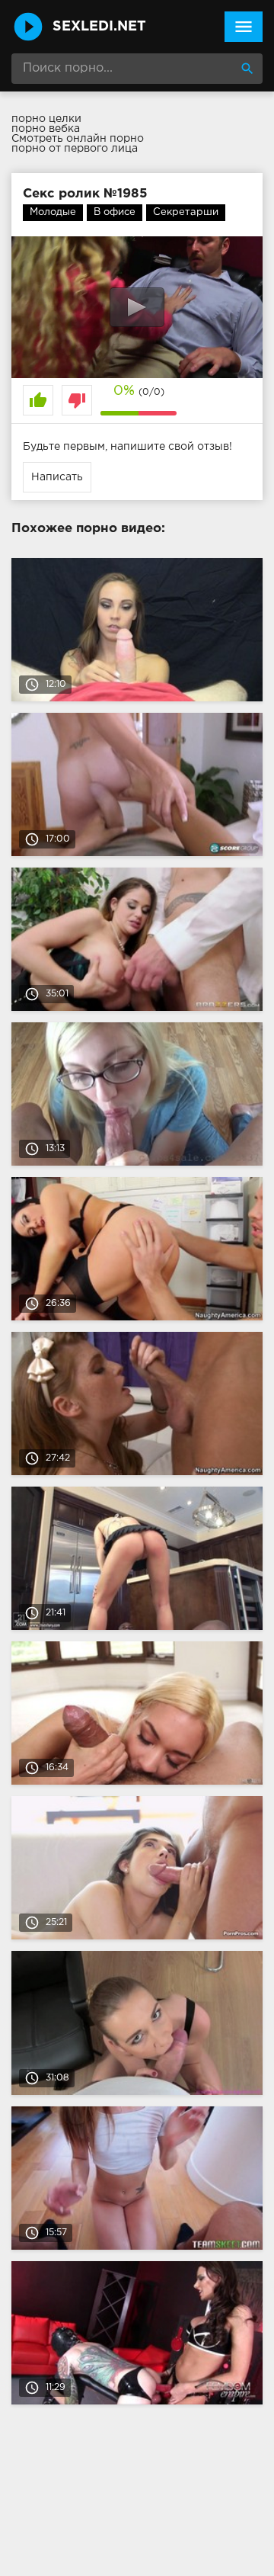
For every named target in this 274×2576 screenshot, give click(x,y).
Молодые (53, 212)
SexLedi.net (99, 27)
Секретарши (186, 212)
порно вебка (46, 129)
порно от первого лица (75, 149)
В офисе (115, 212)
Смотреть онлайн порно (78, 139)
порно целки (46, 119)
